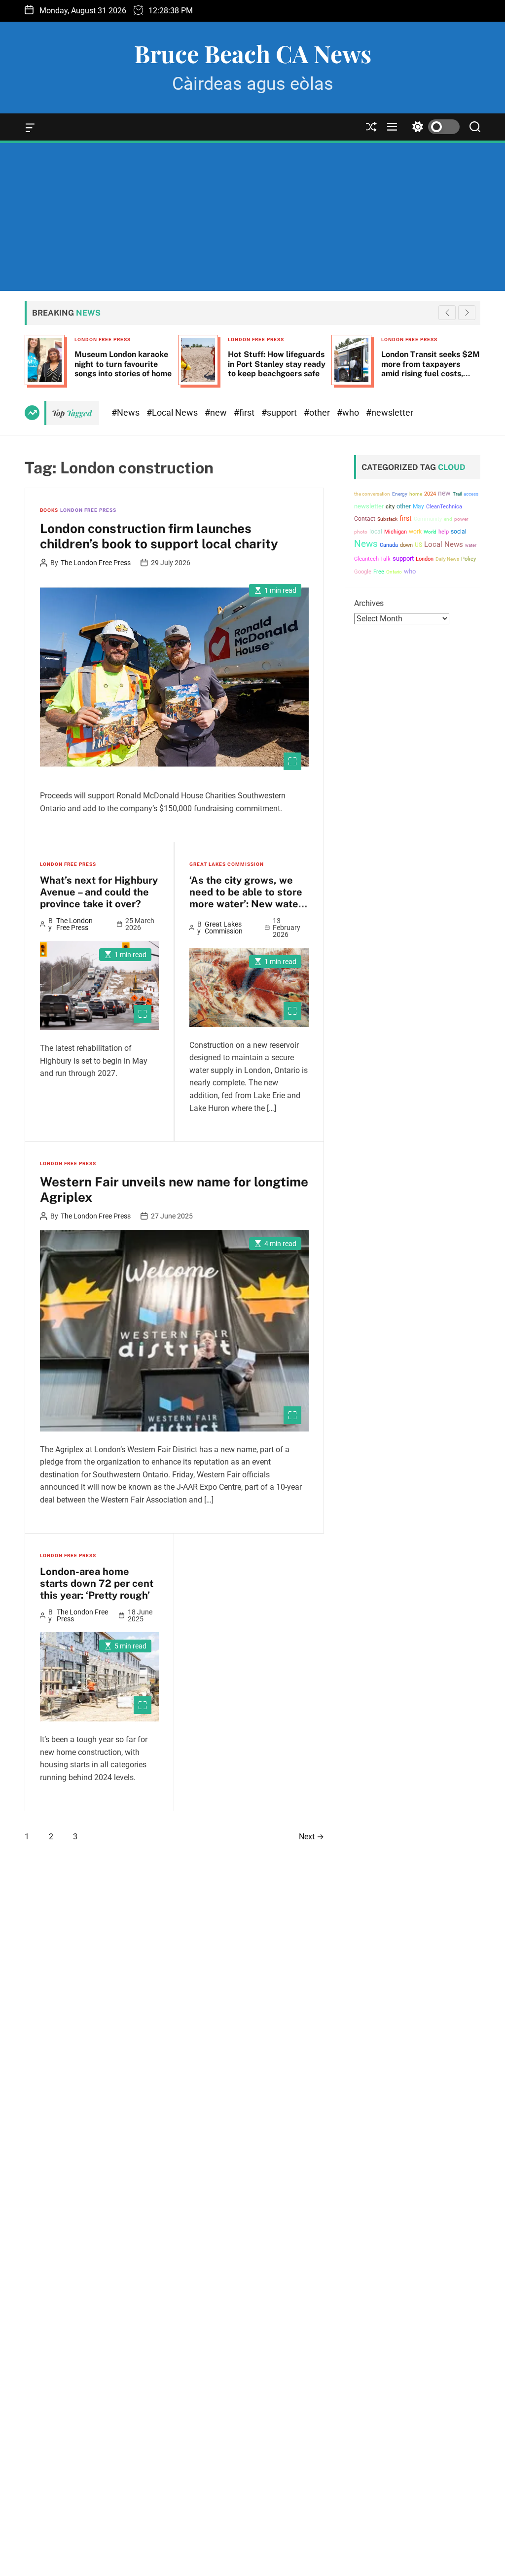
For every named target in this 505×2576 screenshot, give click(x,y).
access (471, 494)
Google (363, 572)
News (366, 544)
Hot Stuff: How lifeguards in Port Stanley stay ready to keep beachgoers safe (277, 364)
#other (318, 412)
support (403, 558)
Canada (389, 545)
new (444, 493)
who (410, 571)
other (404, 506)
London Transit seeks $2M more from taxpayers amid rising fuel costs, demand (431, 369)
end (448, 519)
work (415, 532)
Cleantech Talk (372, 559)
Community (428, 519)
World (430, 532)
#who (349, 412)
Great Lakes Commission (227, 864)
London (425, 559)
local (376, 532)
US (418, 545)
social (459, 531)
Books (49, 510)
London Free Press (103, 340)
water (471, 545)
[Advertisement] (252, 217)
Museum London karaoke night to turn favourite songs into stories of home (123, 364)
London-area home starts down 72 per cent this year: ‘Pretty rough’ (97, 1583)
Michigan (396, 532)
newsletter (369, 506)
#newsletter (390, 412)
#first (245, 412)
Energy (400, 494)
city (390, 507)
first (406, 518)
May (418, 506)
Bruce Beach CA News (253, 53)
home (416, 494)
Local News (444, 544)
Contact (365, 519)
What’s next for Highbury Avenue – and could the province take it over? (99, 892)
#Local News (173, 412)
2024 (430, 494)
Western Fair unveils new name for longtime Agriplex (174, 1189)
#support (280, 412)
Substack (387, 519)
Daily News (447, 559)
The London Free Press (96, 563)
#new (217, 412)
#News (126, 412)
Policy (469, 559)
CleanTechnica (444, 507)
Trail (457, 494)
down (406, 545)
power (461, 519)
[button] (467, 313)
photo (361, 532)
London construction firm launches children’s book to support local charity (159, 536)
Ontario (394, 572)
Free (379, 572)
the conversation (372, 494)
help (444, 532)
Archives (369, 603)
